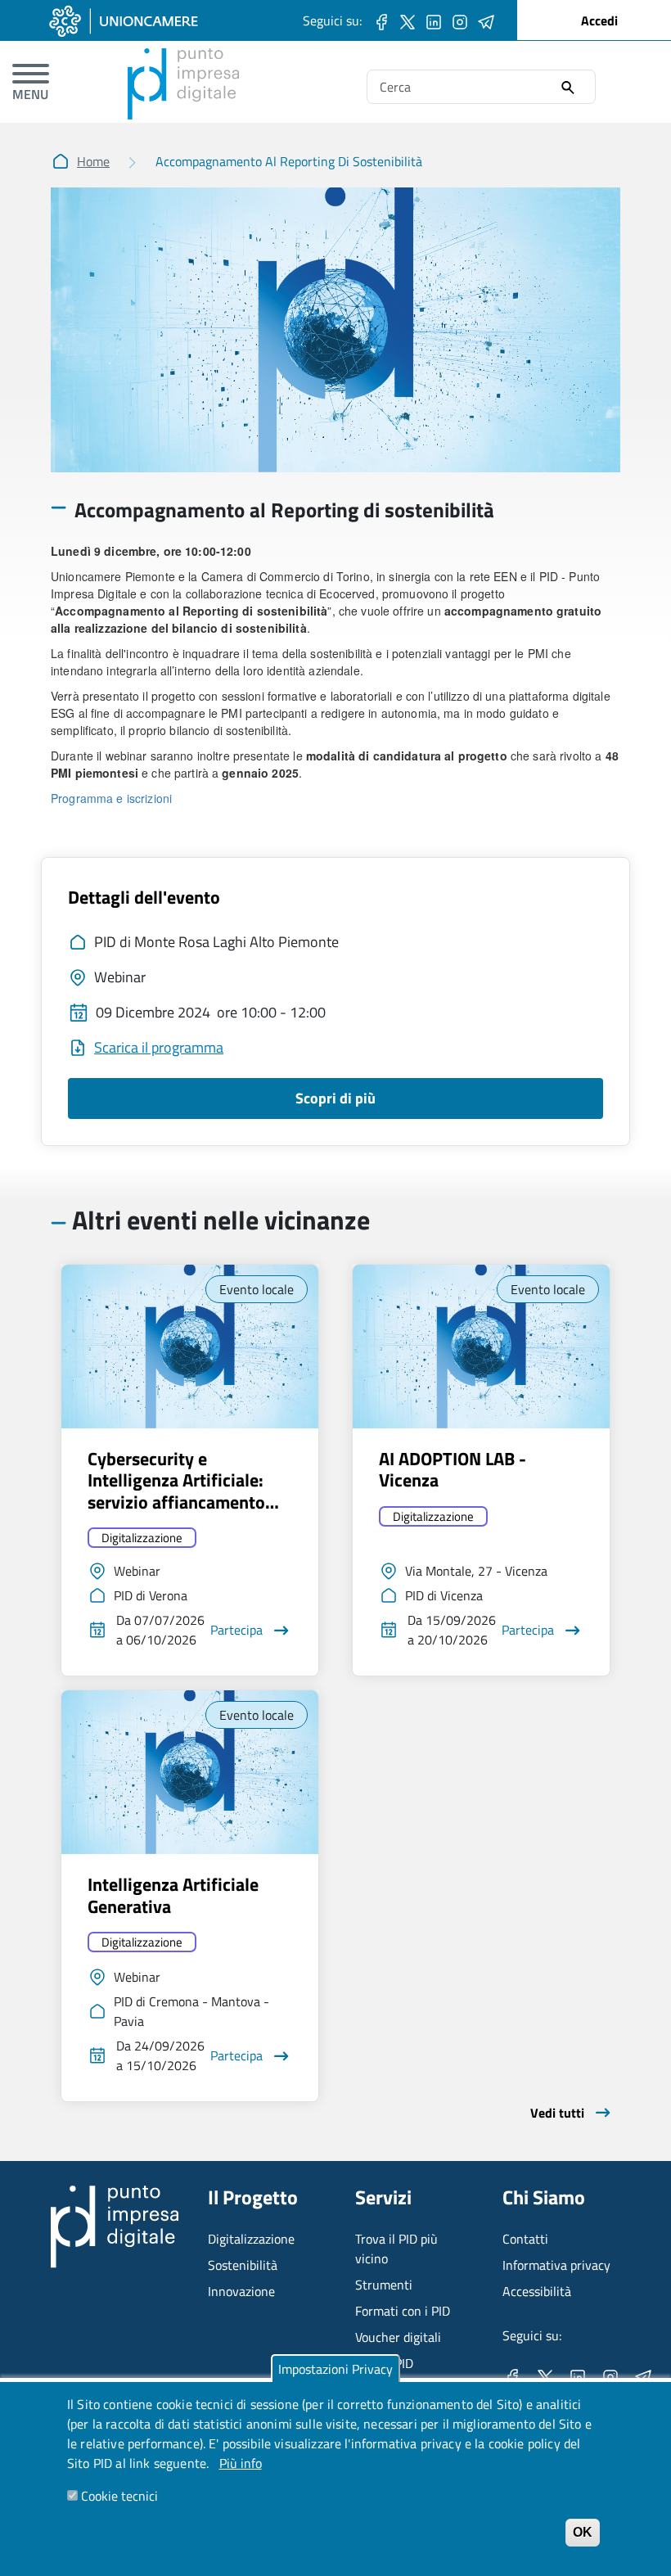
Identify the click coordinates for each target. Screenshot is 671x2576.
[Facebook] (381, 20)
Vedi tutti (557, 2113)
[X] (408, 20)
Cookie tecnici (119, 2496)
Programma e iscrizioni (111, 798)
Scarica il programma (159, 1047)
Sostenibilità (243, 2265)
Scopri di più (335, 1098)
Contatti (525, 2239)
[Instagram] (460, 20)
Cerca (568, 88)
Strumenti (384, 2285)
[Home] (183, 58)
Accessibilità (537, 2291)
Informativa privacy (556, 2265)
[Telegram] (486, 20)
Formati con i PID (403, 2311)
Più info (241, 2463)
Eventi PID (384, 2363)
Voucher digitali (398, 2337)
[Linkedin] (434, 20)
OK (583, 2532)
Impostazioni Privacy (335, 2369)
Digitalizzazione (142, 1538)
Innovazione (241, 2291)
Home (93, 161)
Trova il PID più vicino (396, 2249)
